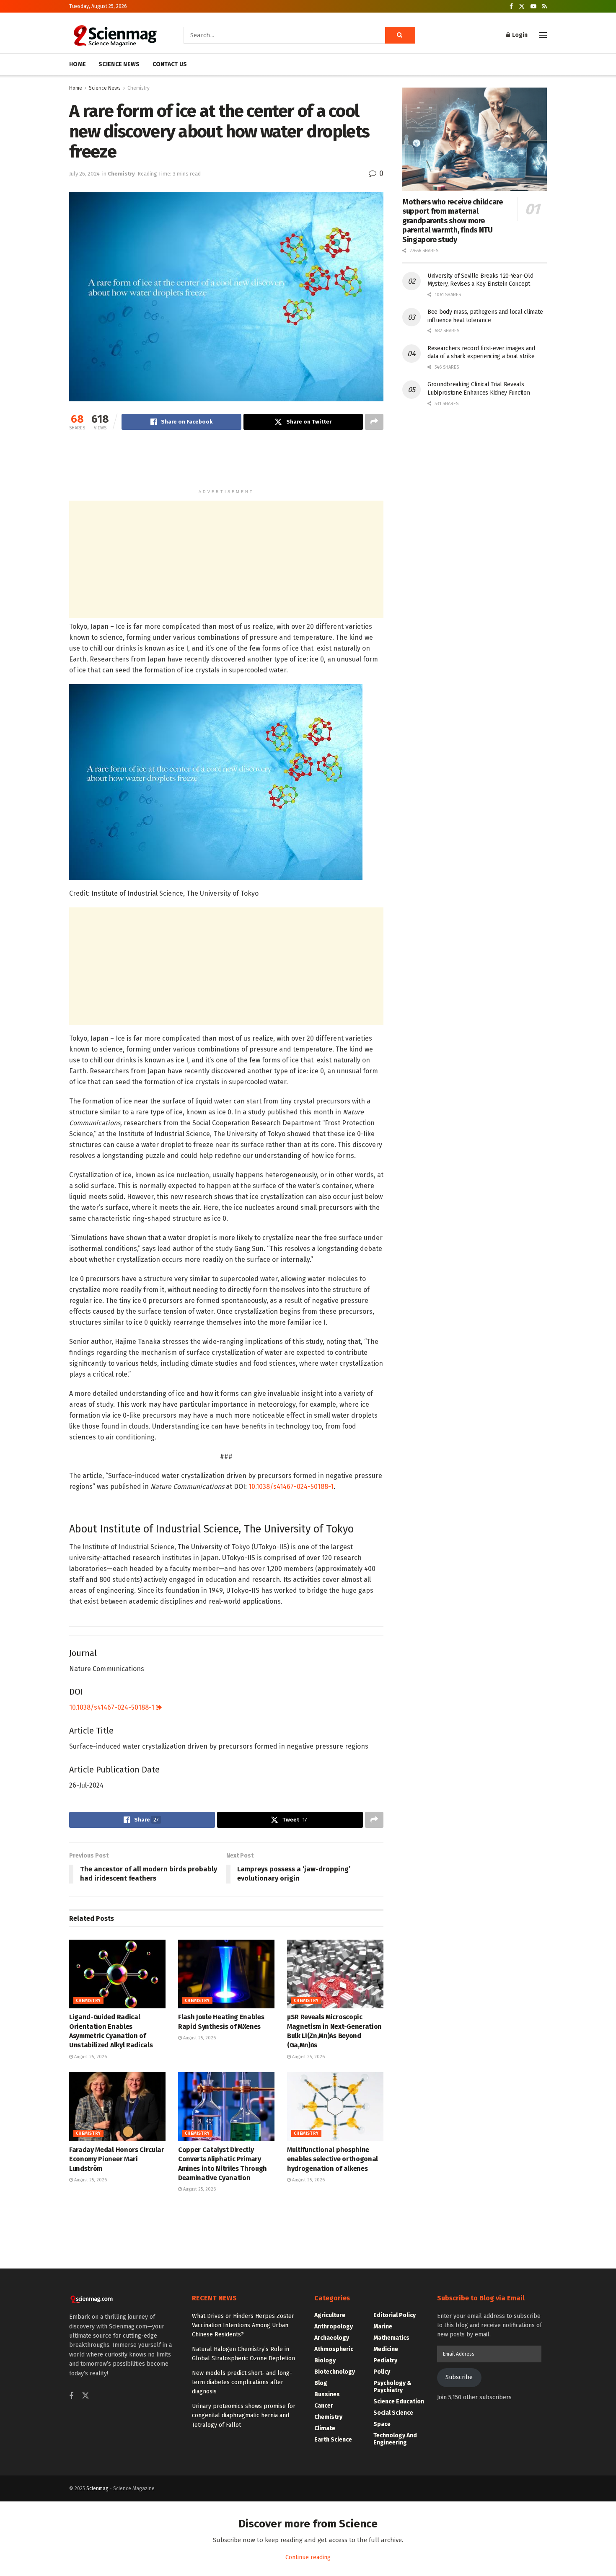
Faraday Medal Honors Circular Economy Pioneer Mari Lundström (117, 2159)
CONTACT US (170, 64)
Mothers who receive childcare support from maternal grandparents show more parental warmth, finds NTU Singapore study (453, 221)
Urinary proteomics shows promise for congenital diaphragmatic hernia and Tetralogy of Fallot (244, 2416)
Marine (383, 2327)
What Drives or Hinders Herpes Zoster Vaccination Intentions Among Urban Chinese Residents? (243, 2325)
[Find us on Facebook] (511, 6)
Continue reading (308, 2557)
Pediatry (385, 2360)
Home (76, 88)
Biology (325, 2360)
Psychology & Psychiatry (392, 2387)
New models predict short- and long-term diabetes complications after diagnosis (242, 2382)
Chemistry (138, 88)
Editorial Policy (395, 2315)
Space (382, 2424)
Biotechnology (335, 2372)
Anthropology (334, 2327)
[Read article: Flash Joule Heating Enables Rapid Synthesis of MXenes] (226, 1974)
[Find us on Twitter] (522, 6)
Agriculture (330, 2315)
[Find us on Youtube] (533, 6)
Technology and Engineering (395, 2439)
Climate (325, 2428)
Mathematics (391, 2338)
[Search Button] (400, 35)
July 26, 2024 (84, 174)
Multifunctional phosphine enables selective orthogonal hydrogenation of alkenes (333, 2159)
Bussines (327, 2394)
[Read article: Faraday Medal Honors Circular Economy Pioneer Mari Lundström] (117, 2106)
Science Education (399, 2402)
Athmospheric (334, 2349)
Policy (382, 2372)
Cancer (324, 2406)
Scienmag (97, 2488)
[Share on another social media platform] (374, 422)
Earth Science (333, 2440)
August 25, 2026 (90, 2057)
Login (519, 35)
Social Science (393, 2413)
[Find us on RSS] (545, 6)
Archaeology (332, 2338)
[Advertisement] (226, 463)
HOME (78, 64)
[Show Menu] (543, 35)
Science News (105, 88)
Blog (321, 2383)
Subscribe (459, 2377)
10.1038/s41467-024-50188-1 (291, 1487)
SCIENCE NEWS (119, 64)
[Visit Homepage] (115, 35)
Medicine (386, 2349)
